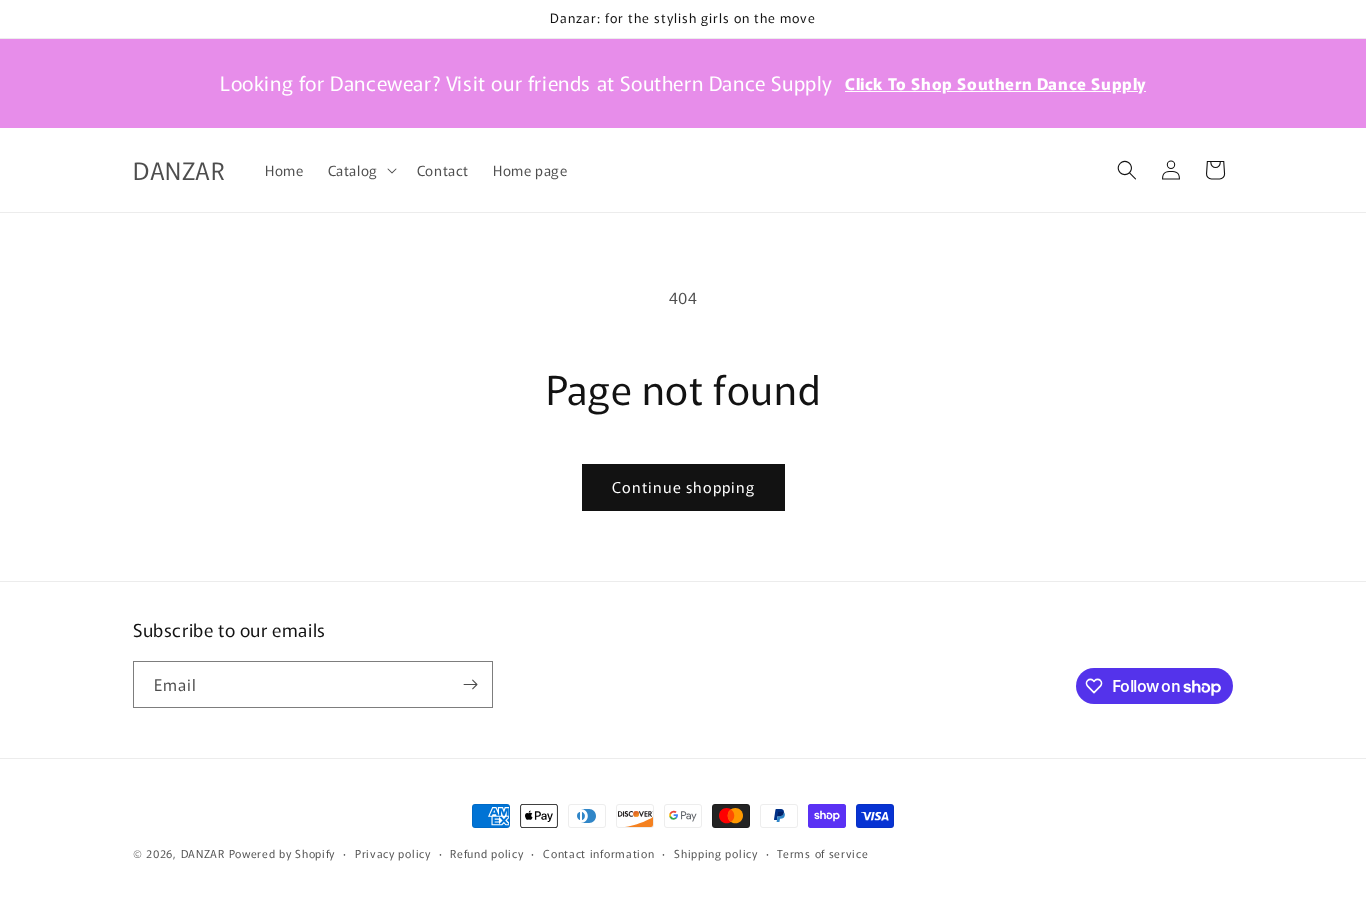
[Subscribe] (470, 684)
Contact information (598, 853)
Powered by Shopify (282, 853)
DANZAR (203, 853)
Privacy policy (393, 853)
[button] (360, 170)
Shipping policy (716, 853)
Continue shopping (683, 486)
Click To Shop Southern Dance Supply (995, 83)
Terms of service (822, 853)
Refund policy (486, 853)
